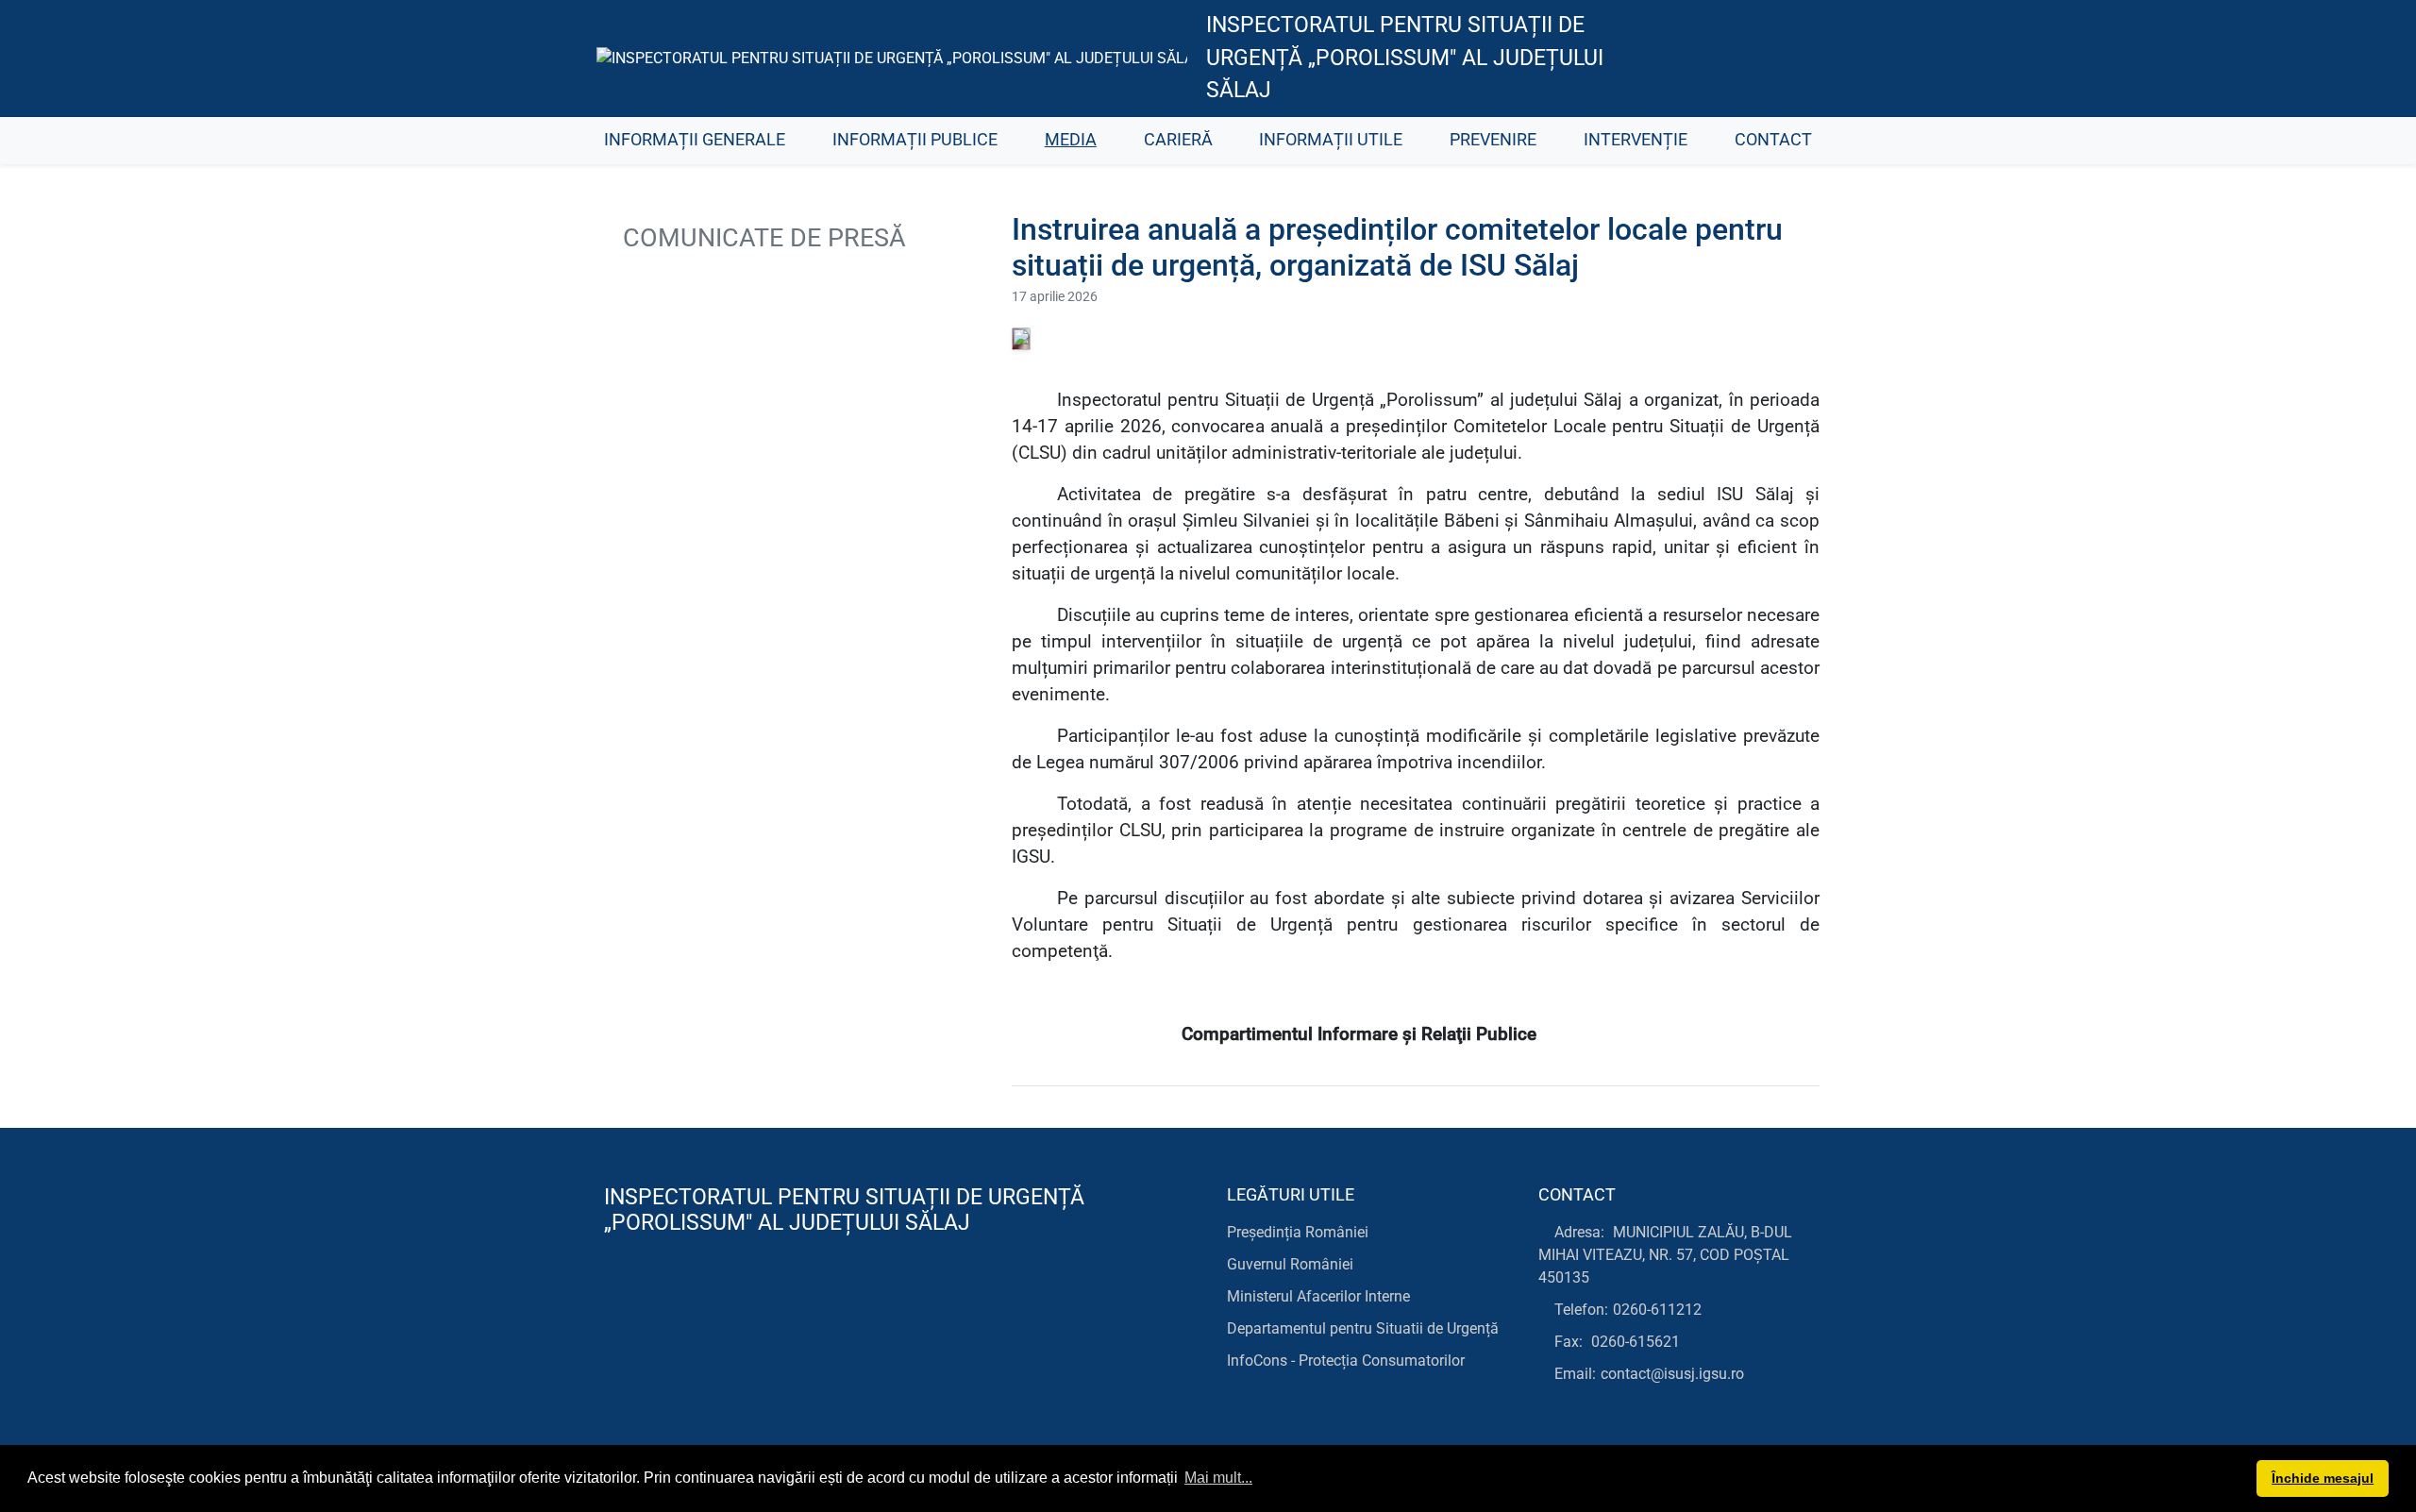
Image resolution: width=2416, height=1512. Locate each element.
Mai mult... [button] (1218, 1478)
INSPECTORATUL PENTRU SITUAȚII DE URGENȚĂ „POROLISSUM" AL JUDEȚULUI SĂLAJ (1405, 58)
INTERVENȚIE (1636, 140)
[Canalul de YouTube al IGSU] (1746, 59)
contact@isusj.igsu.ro (1672, 1374)
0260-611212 (1657, 1310)
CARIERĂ (1178, 140)
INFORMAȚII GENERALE (695, 140)
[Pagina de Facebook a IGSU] (1661, 59)
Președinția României (1298, 1232)
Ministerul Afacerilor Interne (1318, 1296)
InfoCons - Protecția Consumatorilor (1346, 1361)
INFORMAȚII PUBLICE (915, 140)
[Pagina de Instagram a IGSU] (1789, 59)
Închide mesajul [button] (2323, 1478)
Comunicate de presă (761, 238)
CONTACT (1773, 140)
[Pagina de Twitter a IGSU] (1704, 59)
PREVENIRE (1493, 140)
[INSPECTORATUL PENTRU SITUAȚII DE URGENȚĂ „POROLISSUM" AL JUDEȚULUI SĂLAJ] (892, 58)
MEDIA (1071, 140)
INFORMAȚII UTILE (1331, 140)
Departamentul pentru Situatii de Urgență (1363, 1328)
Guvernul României (1290, 1264)
